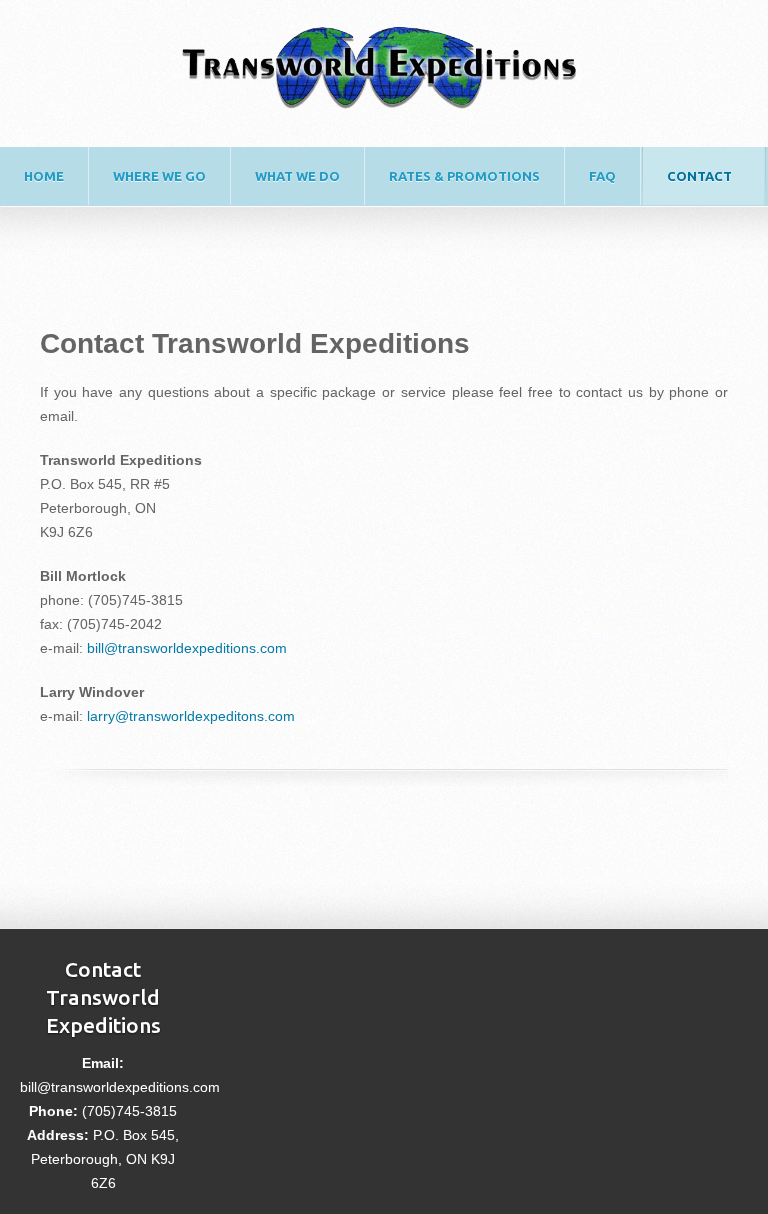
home (44, 176)
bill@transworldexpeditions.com (187, 648)
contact (699, 176)
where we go (159, 176)
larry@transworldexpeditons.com (191, 716)
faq (602, 176)
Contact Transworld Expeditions (103, 997)
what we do (297, 176)
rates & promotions (464, 176)
